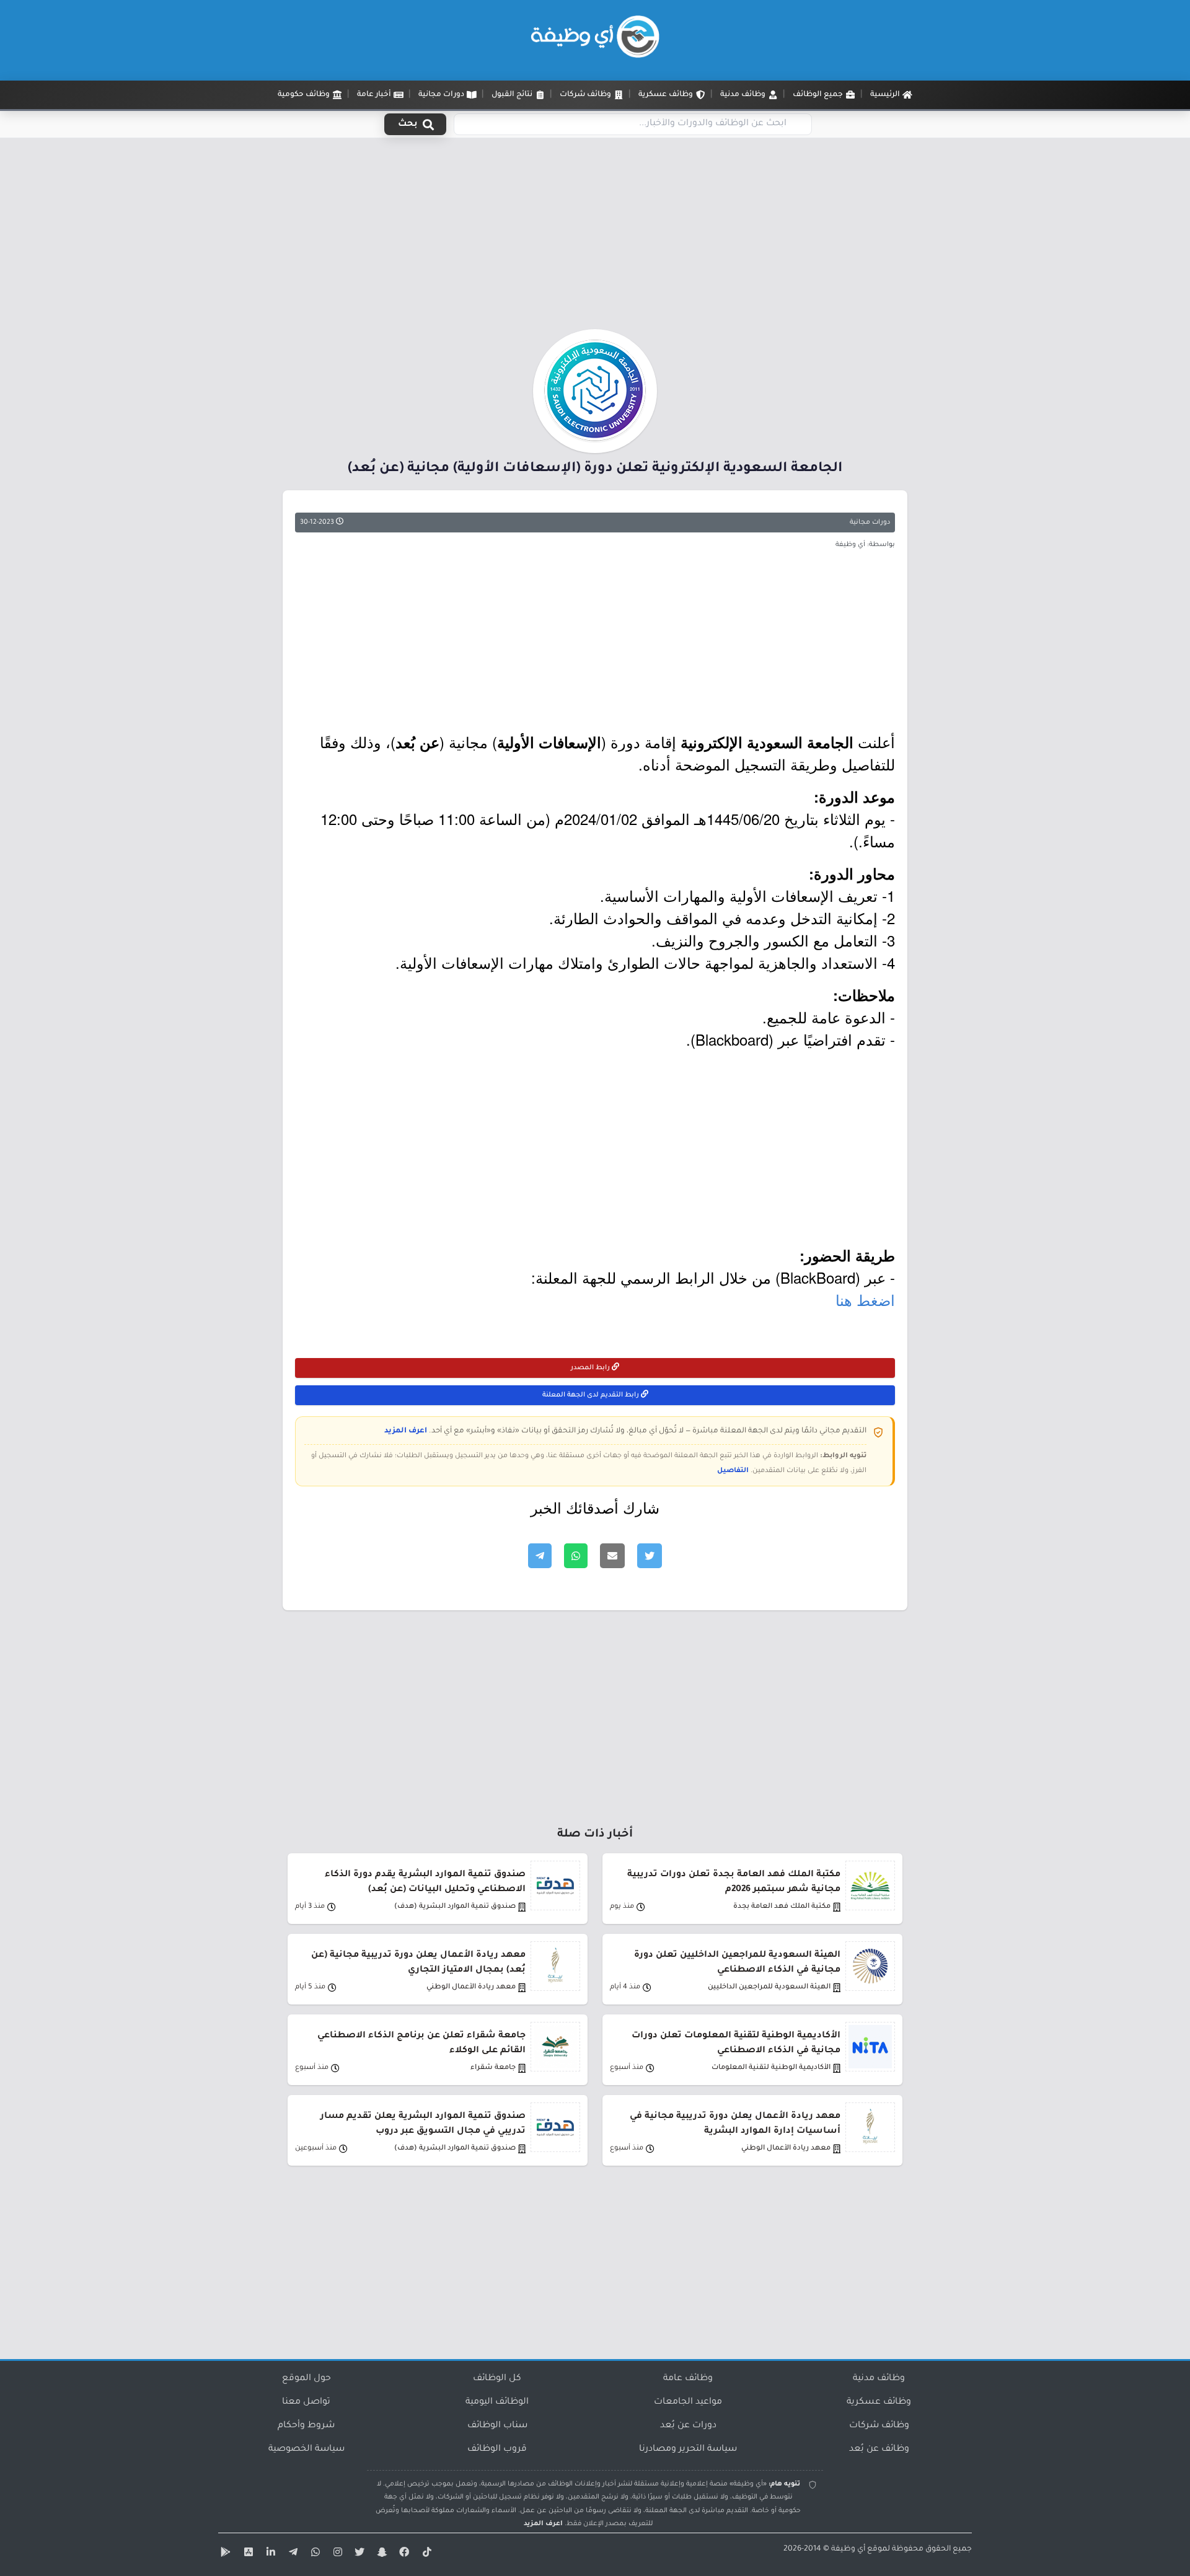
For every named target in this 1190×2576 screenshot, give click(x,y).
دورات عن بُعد (688, 2426)
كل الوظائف (497, 2379)
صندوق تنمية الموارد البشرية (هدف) (455, 1907)
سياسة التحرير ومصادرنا (688, 2450)
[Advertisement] (595, 237)
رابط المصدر (591, 1368)
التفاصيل (733, 1471)
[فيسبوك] (403, 2554)
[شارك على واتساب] (576, 1556)
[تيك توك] (425, 2554)
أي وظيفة (848, 2549)
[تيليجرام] (291, 2554)
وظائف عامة (688, 2379)
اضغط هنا (865, 1299)
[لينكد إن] (269, 2554)
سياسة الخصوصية (306, 2450)
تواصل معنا (306, 2402)
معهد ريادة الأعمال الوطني (471, 1987)
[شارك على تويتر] (650, 1556)
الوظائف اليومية (497, 2402)
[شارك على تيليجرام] (540, 1556)
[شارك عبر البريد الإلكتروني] (612, 1556)
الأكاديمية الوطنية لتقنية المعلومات (771, 2068)
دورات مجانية (870, 523)
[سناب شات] (381, 2554)
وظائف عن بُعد (879, 2450)
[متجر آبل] (247, 2554)
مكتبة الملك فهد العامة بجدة (782, 1907)
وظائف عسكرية (879, 2402)
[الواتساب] (314, 2554)
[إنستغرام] (336, 2554)
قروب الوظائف (497, 2450)
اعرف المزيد (406, 1431)
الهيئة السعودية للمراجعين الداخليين (769, 1987)
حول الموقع (306, 2379)
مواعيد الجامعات (688, 2402)
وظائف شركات (879, 2426)
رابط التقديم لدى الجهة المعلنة (592, 1395)
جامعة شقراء (493, 2068)
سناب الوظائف (497, 2426)
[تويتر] (358, 2554)
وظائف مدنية (879, 2379)
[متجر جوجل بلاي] (224, 2554)
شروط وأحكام (306, 2426)
